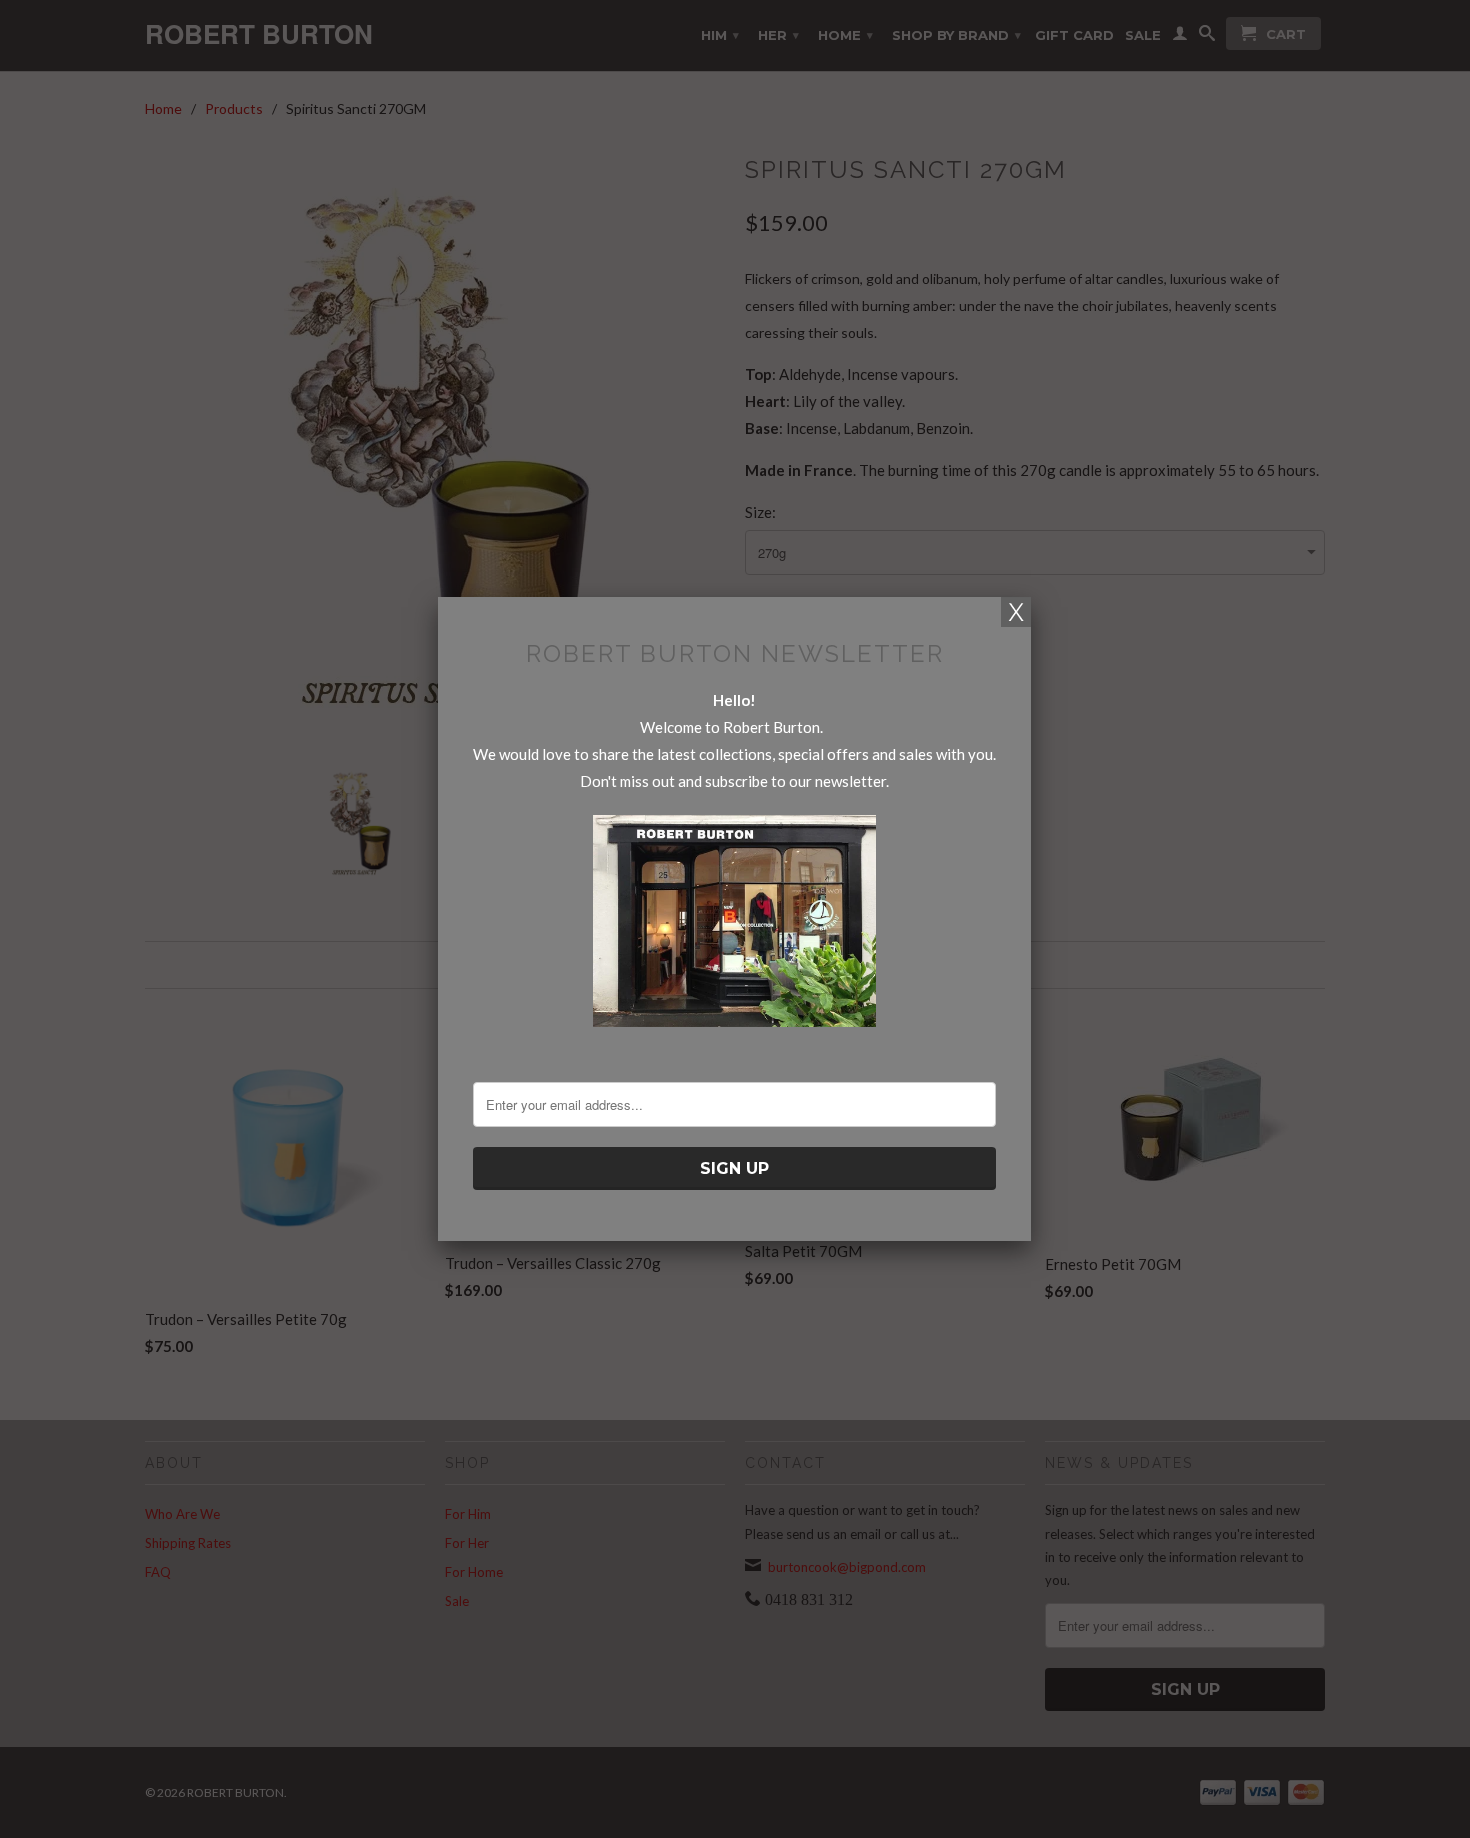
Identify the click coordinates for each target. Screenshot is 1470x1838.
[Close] (1016, 612)
